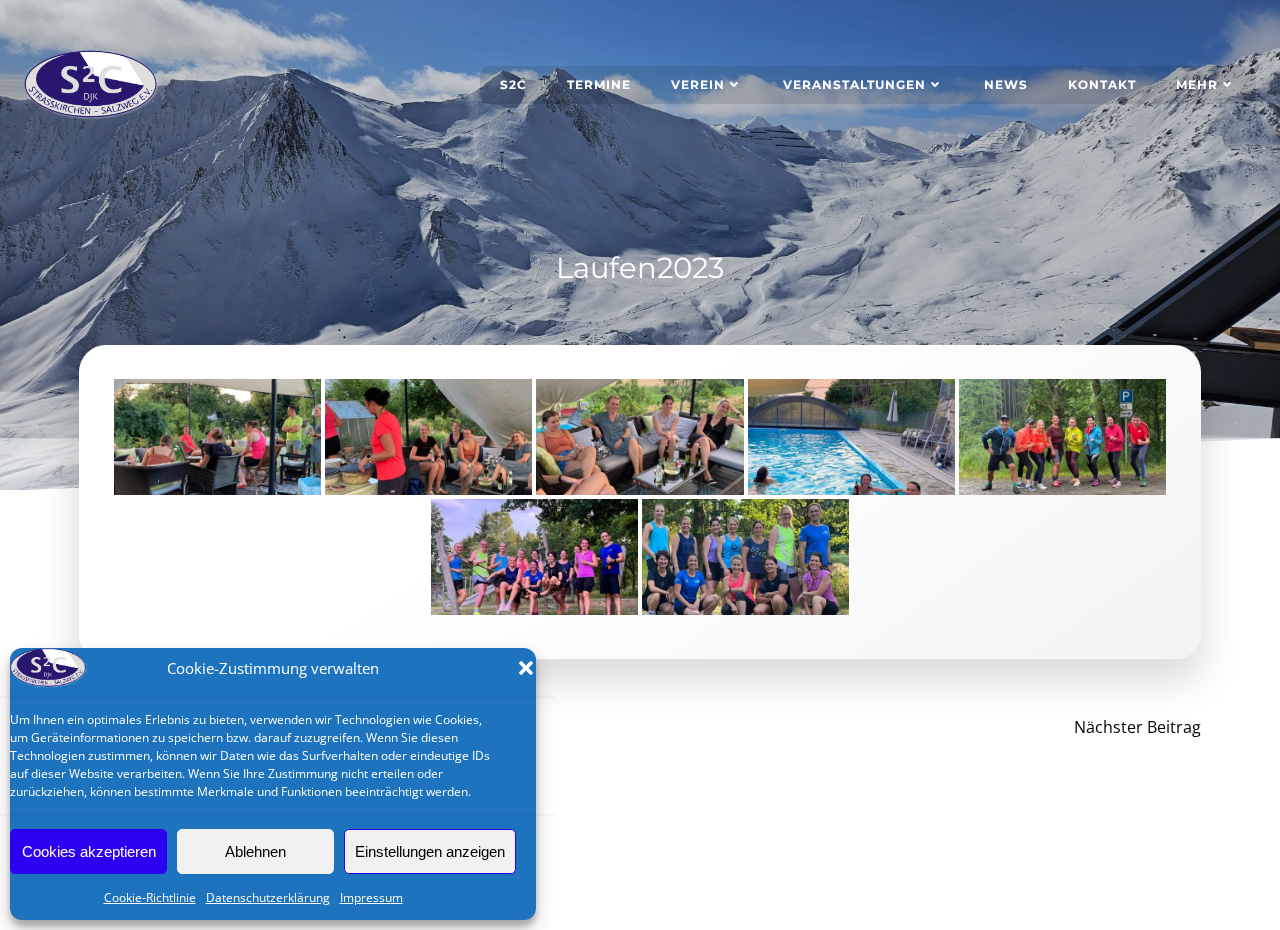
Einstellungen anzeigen (430, 851)
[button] (526, 668)
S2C (513, 84)
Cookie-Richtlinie (150, 897)
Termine (599, 84)
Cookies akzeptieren (89, 851)
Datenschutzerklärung (268, 897)
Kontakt (1102, 84)
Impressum (371, 897)
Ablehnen (255, 851)
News (1006, 84)
